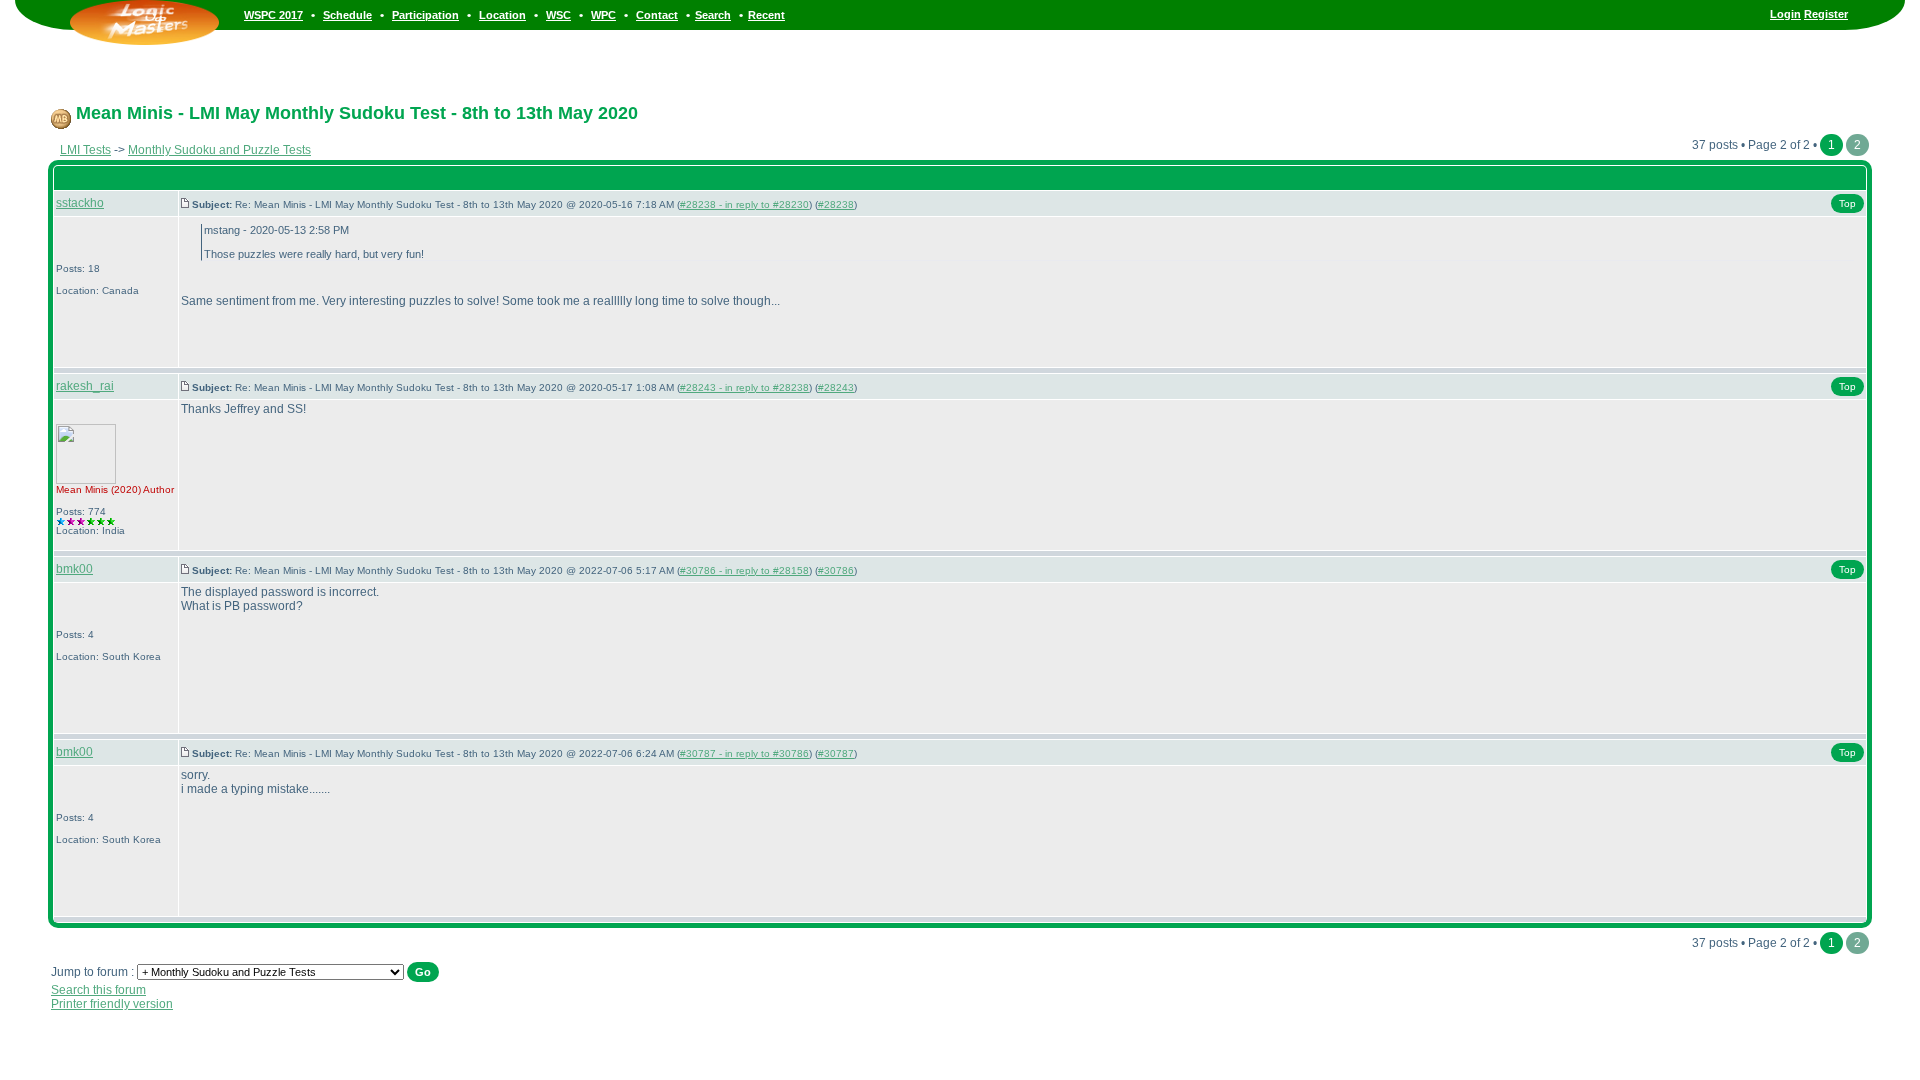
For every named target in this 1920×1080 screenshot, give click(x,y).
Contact (657, 15)
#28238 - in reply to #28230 (744, 204)
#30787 (836, 753)
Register (1826, 14)
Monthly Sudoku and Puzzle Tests (219, 150)
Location (502, 15)
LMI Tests (85, 150)
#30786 (836, 570)
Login (1785, 14)
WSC (558, 15)
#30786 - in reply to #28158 (744, 570)
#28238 (836, 204)
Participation (425, 15)
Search (713, 15)
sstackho (80, 203)
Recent (766, 15)
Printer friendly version (112, 1004)
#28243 (836, 387)
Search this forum (98, 990)
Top (1847, 203)
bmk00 (74, 569)
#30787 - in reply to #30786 (744, 753)
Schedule (347, 15)
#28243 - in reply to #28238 (744, 387)
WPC (603, 15)
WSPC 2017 (273, 15)
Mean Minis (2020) (98, 489)
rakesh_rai (85, 386)
